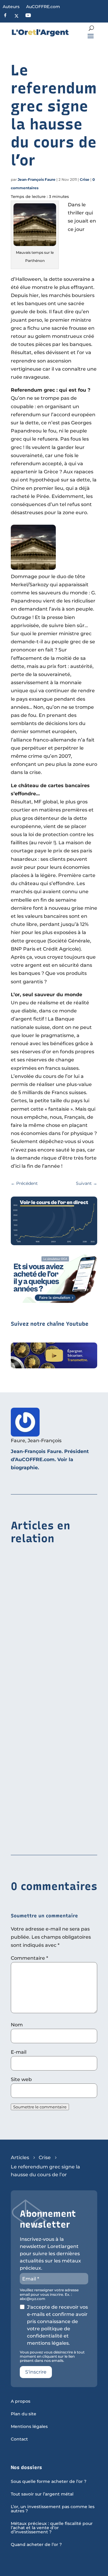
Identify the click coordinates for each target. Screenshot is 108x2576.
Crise (85, 179)
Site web (21, 2079)
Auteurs (11, 7)
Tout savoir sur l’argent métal (42, 2494)
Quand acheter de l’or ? (36, 2545)
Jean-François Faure (37, 179)
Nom (17, 2025)
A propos (21, 2402)
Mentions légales (29, 2427)
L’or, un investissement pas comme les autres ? (53, 2509)
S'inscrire (36, 2372)
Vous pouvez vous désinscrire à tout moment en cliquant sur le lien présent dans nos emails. (52, 2357)
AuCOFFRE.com (43, 7)
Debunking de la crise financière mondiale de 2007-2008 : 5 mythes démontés (54, 1727)
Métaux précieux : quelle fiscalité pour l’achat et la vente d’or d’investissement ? (52, 2528)
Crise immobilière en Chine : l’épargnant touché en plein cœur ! (53, 1628)
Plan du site (24, 2414)
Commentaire (29, 1958)
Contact (19, 2439)
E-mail (19, 2052)
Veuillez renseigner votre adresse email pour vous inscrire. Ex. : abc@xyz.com (49, 2294)
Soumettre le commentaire (40, 2107)
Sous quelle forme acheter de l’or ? (49, 2482)
